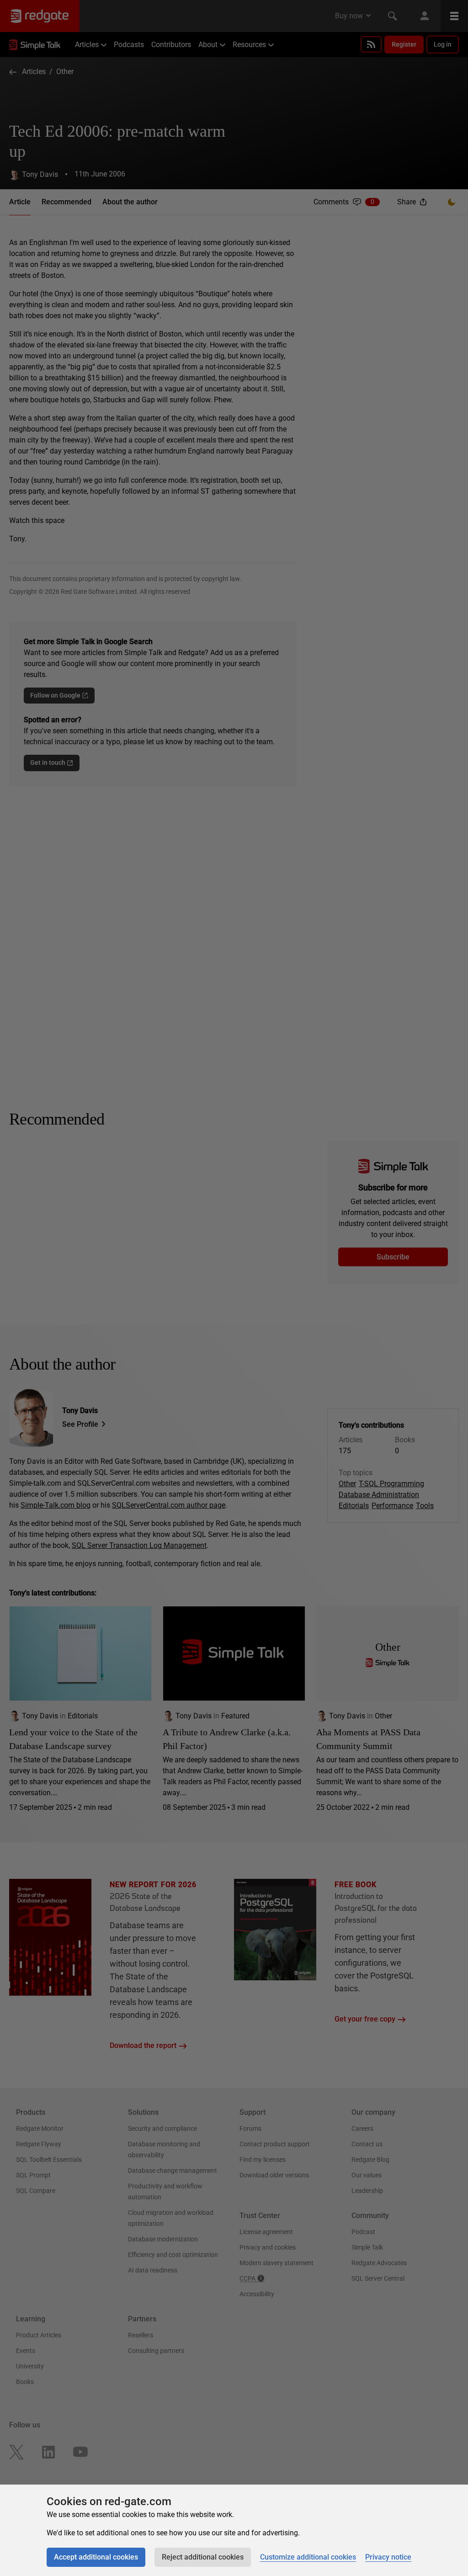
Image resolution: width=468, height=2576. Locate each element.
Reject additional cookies (203, 2557)
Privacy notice (388, 2557)
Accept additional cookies (96, 2557)
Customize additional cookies (308, 2557)
